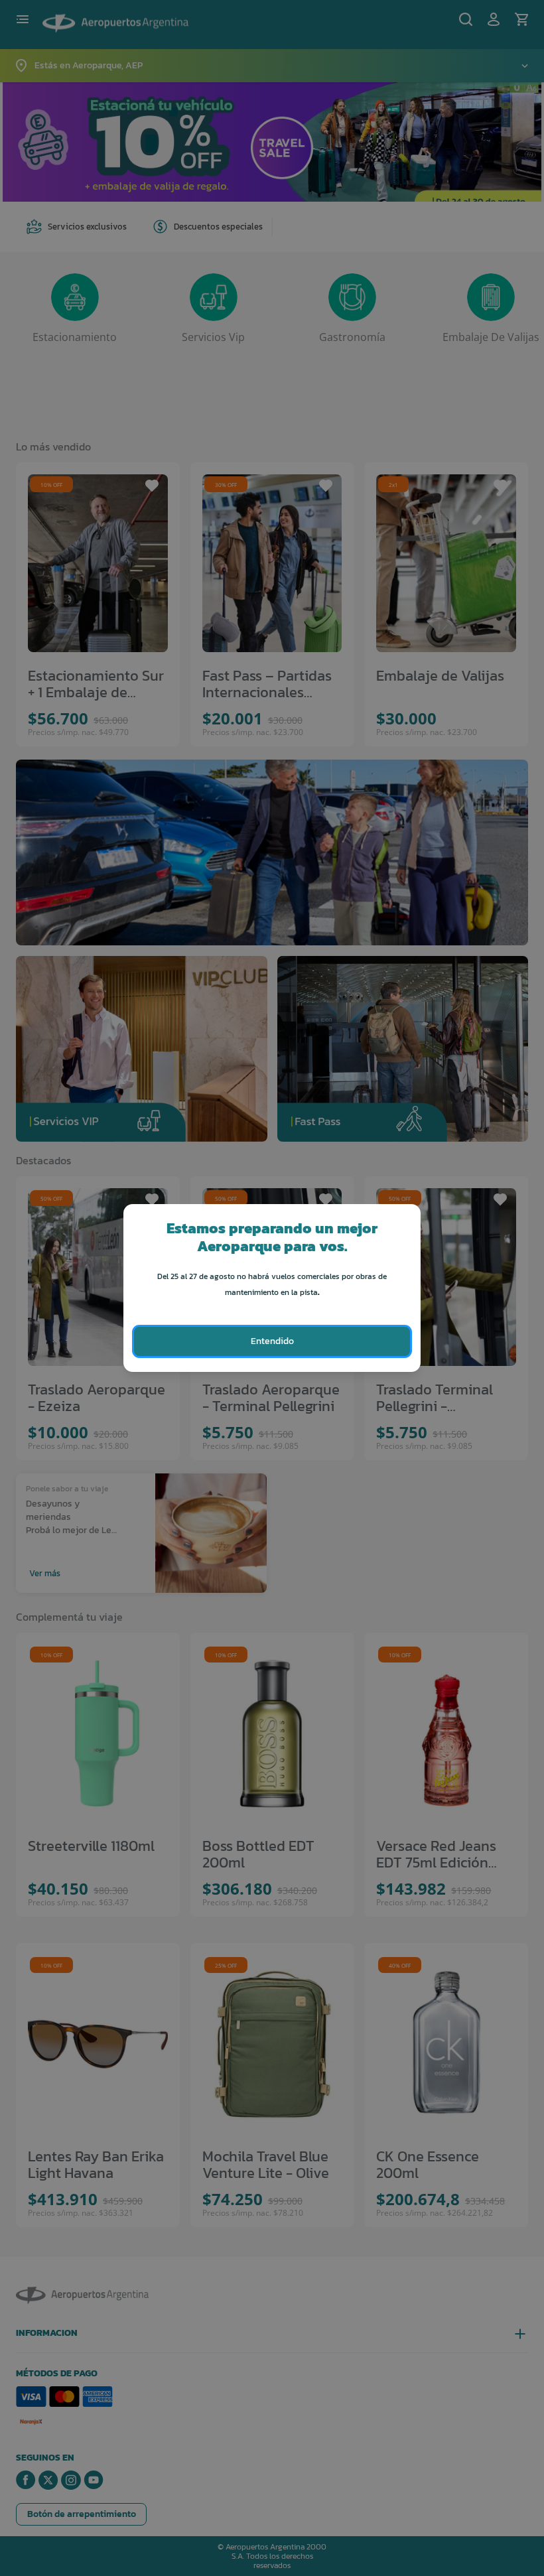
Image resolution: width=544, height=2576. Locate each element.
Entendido (272, 1341)
